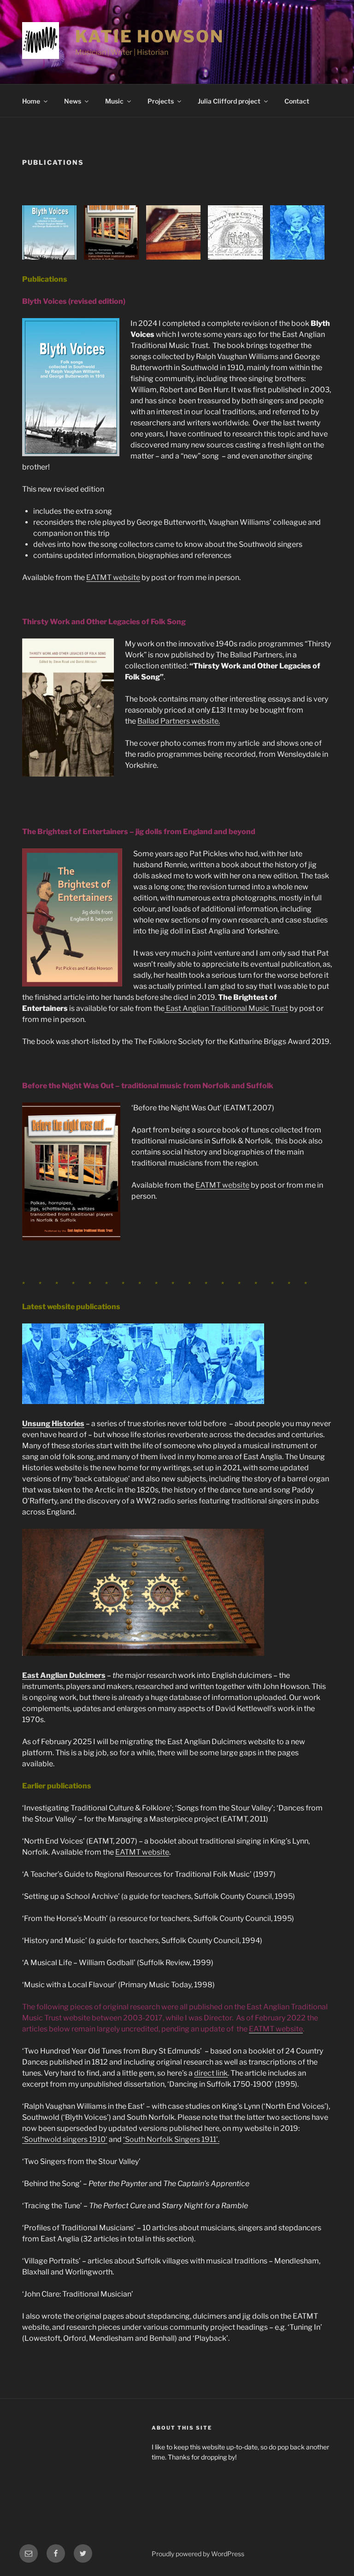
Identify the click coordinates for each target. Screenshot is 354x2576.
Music (114, 101)
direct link (211, 2073)
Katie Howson (150, 36)
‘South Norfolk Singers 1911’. (171, 2139)
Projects (161, 101)
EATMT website (113, 577)
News (73, 101)
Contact (297, 101)
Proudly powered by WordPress (198, 2554)
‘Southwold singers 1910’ (65, 2139)
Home (31, 101)
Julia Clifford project (229, 101)
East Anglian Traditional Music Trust (226, 1008)
